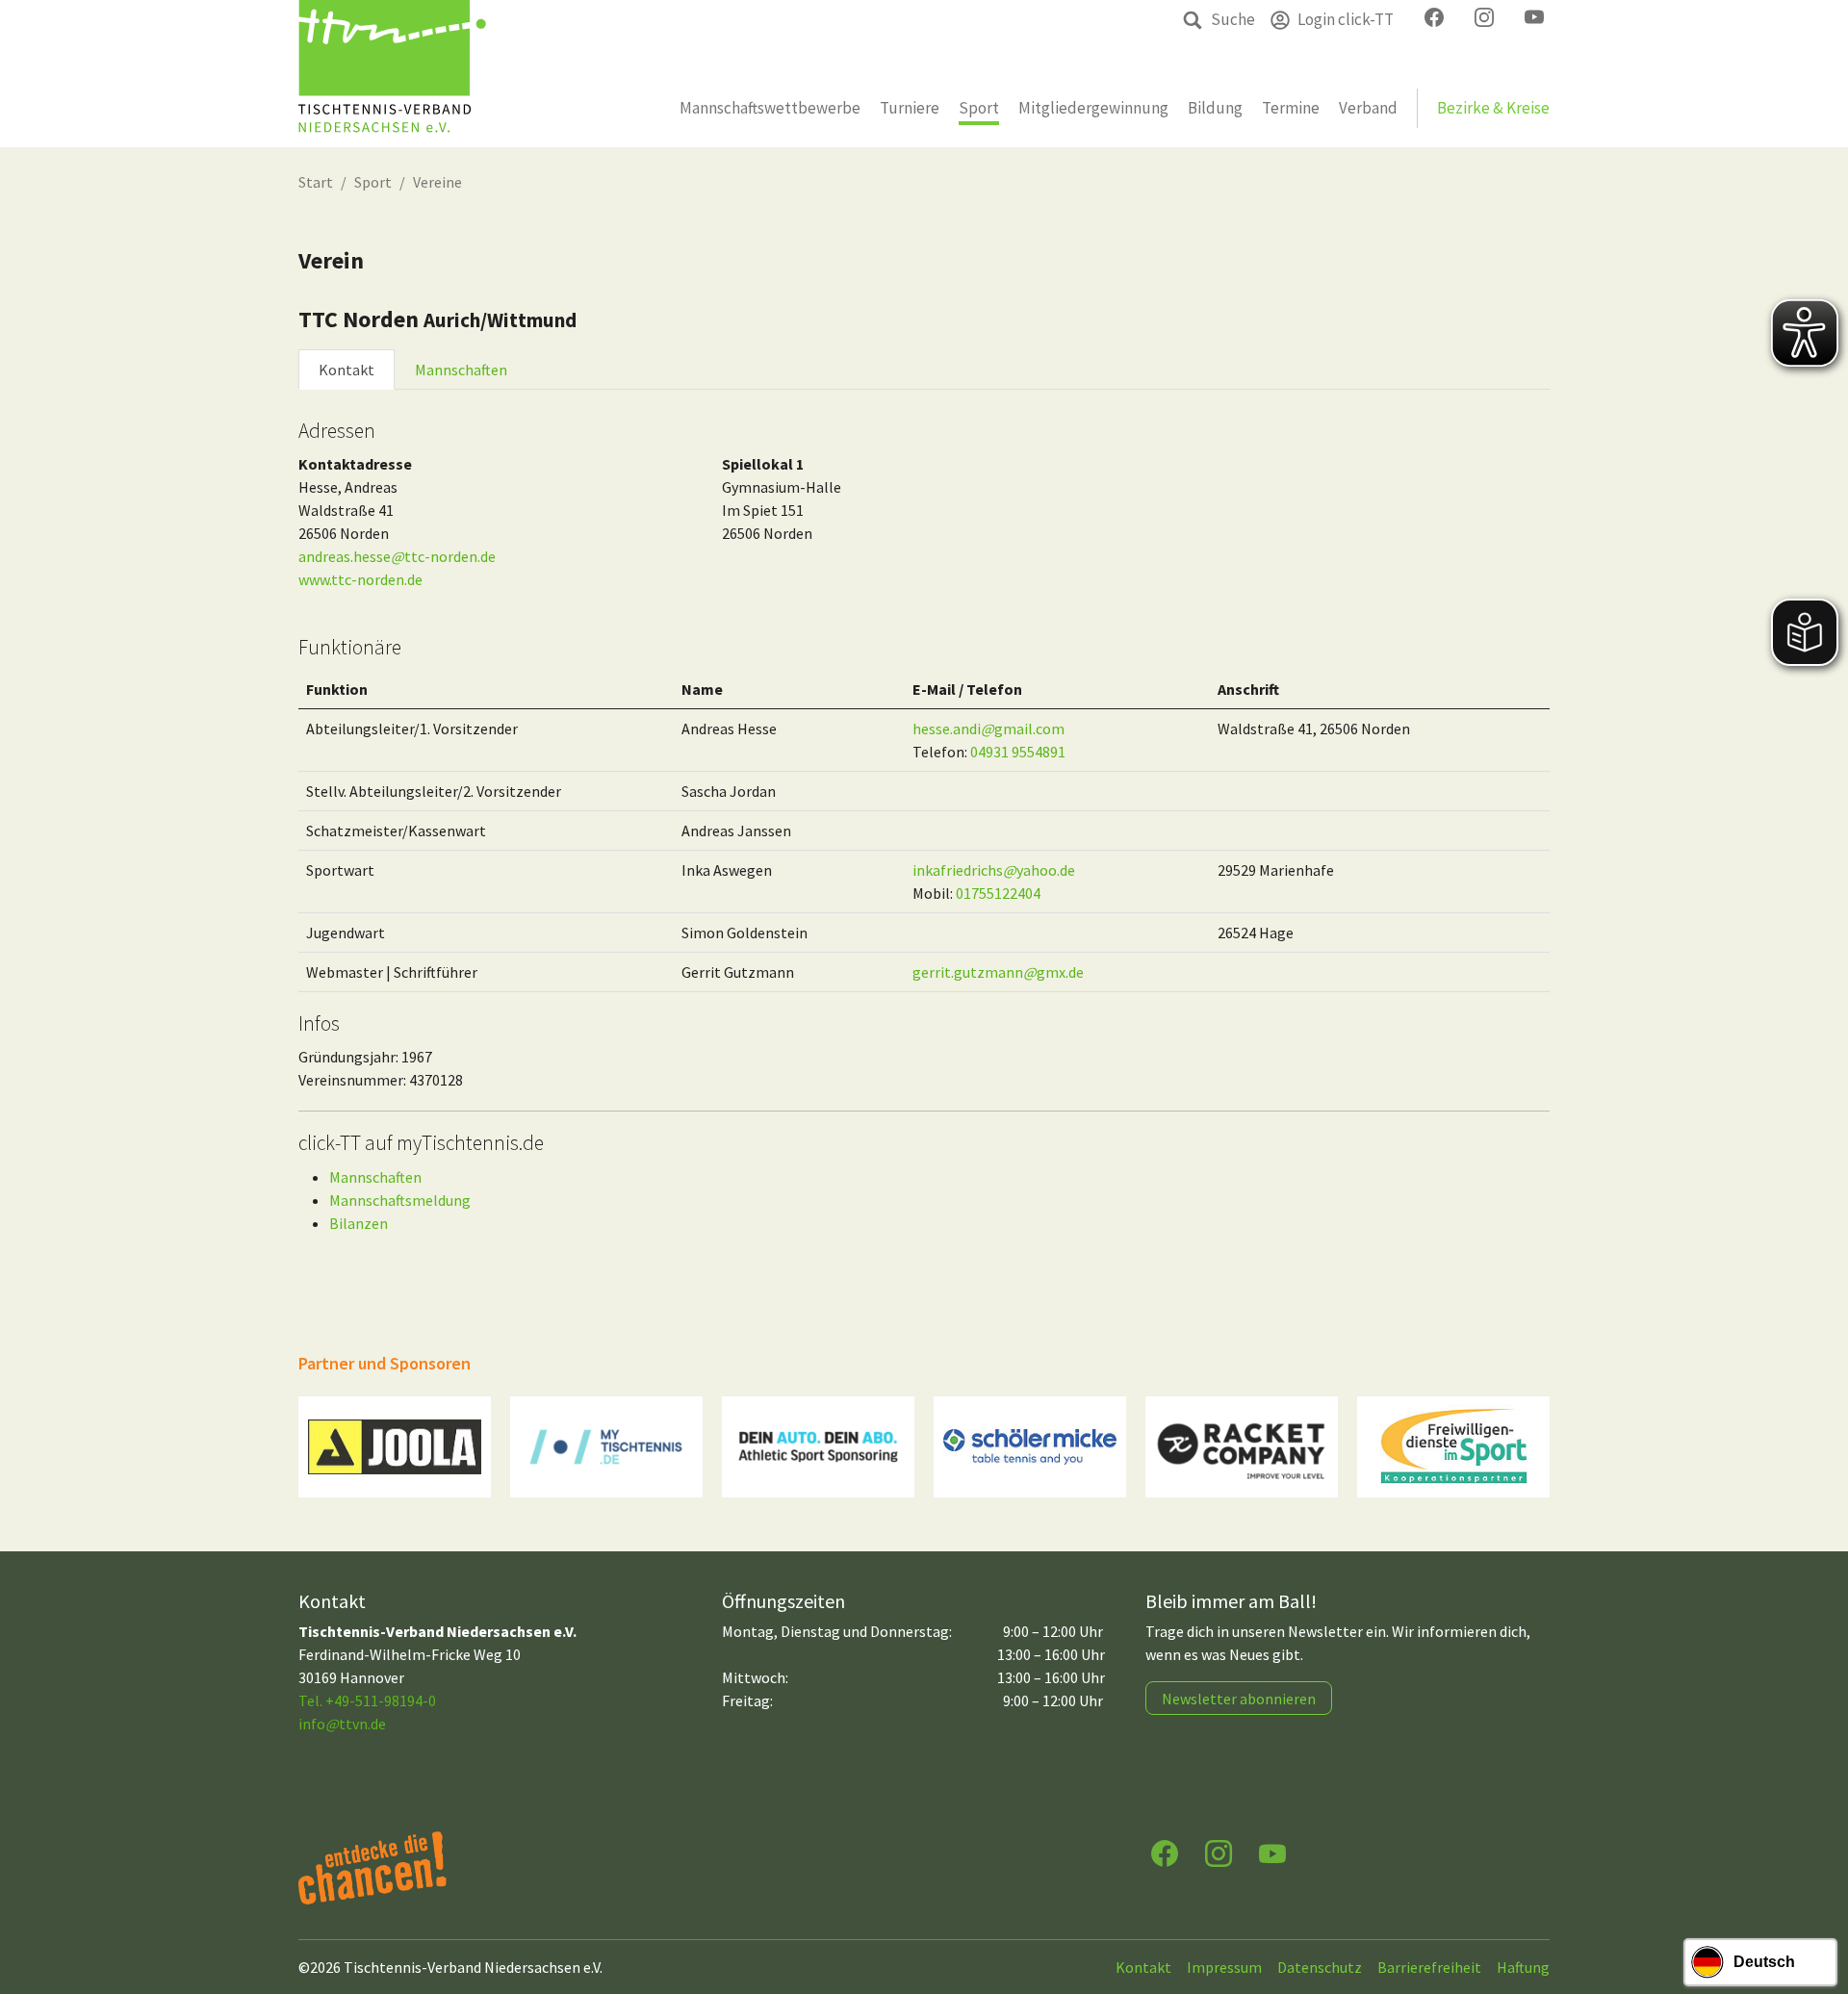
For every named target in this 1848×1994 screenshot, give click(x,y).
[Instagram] (1219, 1852)
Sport (373, 182)
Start (316, 182)
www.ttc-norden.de (360, 579)
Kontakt (346, 370)
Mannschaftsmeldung (400, 1200)
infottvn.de (342, 1724)
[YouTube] (1272, 1852)
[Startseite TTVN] (392, 74)
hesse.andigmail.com (988, 729)
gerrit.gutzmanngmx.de (998, 972)
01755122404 (998, 893)
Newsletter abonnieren (1239, 1699)
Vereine (437, 182)
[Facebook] (1165, 1852)
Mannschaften (461, 370)
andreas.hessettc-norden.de (397, 556)
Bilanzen (359, 1223)
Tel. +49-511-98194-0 (367, 1700)
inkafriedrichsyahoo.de (994, 870)
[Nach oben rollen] (1815, 1904)
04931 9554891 (1018, 752)
